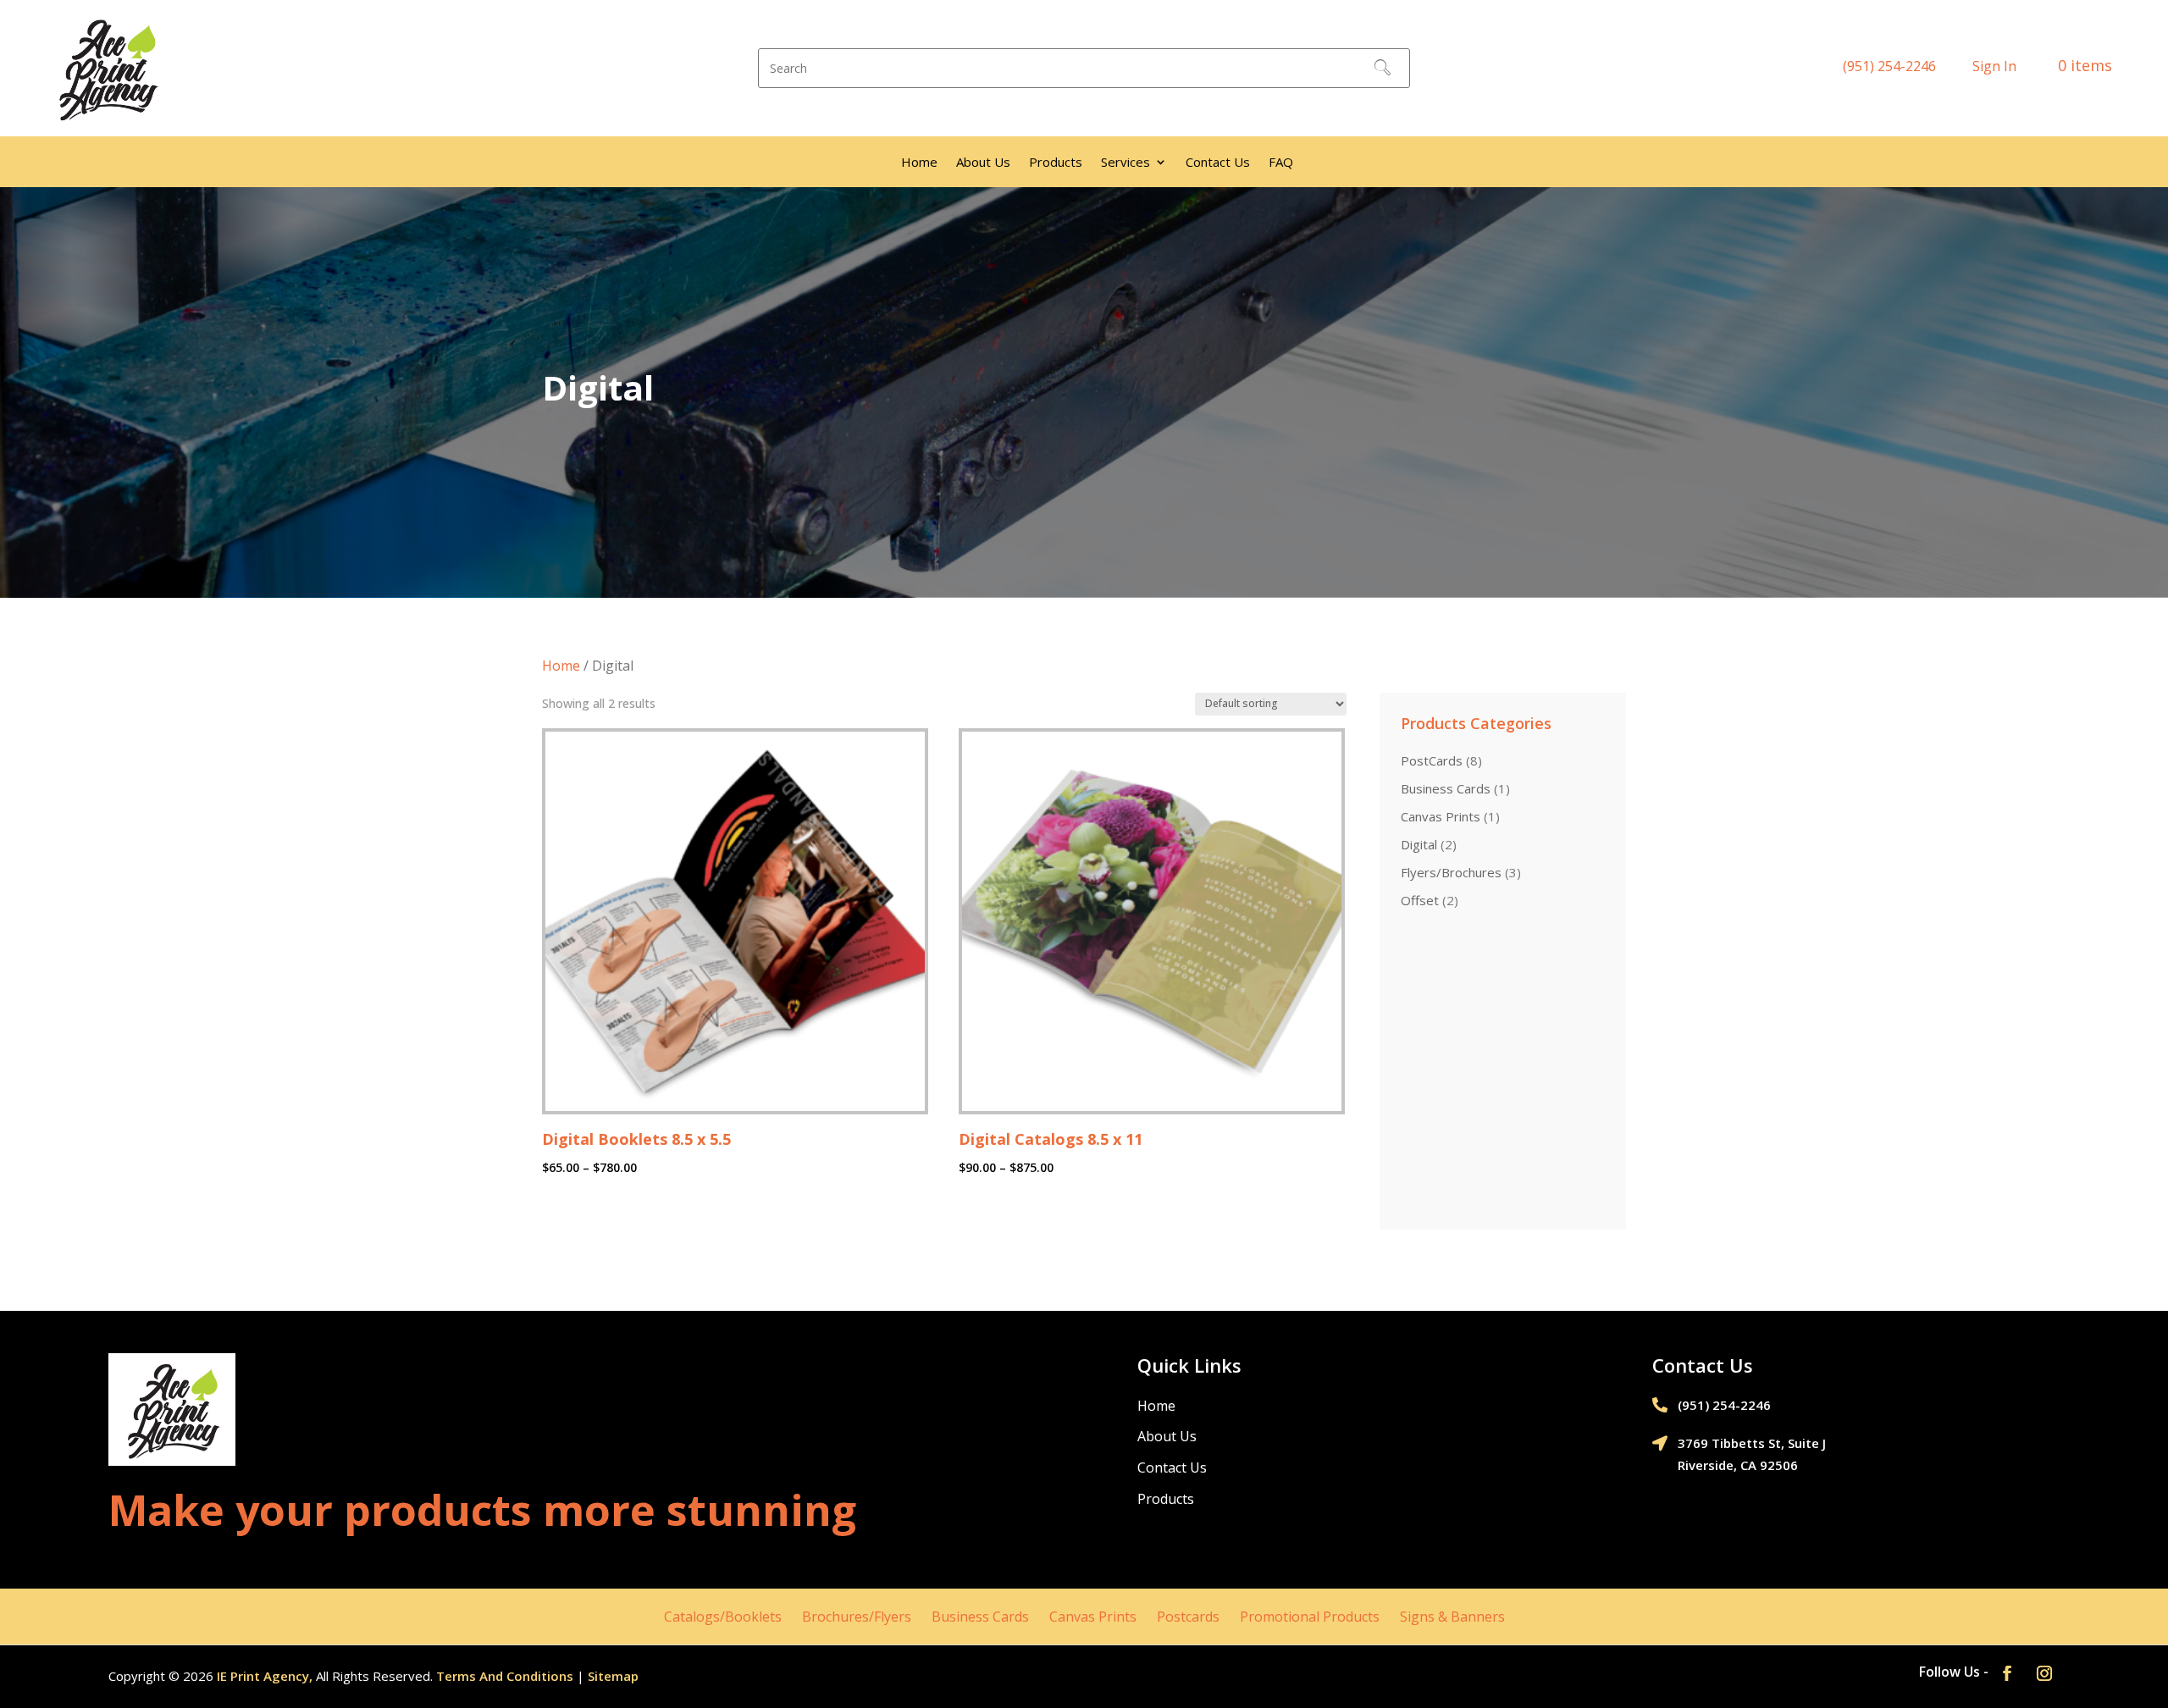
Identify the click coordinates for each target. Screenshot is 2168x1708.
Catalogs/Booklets (723, 1617)
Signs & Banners (1452, 1617)
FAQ (1281, 163)
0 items (2087, 65)
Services (1125, 163)
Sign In (1994, 66)
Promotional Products (1310, 1617)
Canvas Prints (1093, 1617)
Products (1056, 163)
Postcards (1188, 1617)
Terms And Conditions (505, 1676)
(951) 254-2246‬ (1889, 66)
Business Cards (980, 1617)
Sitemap (613, 1676)
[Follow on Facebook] (2007, 1673)
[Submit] (1382, 69)
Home (919, 163)
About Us (983, 163)
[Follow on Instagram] (2044, 1673)
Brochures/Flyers (857, 1617)
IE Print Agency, (265, 1676)
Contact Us (1218, 163)
